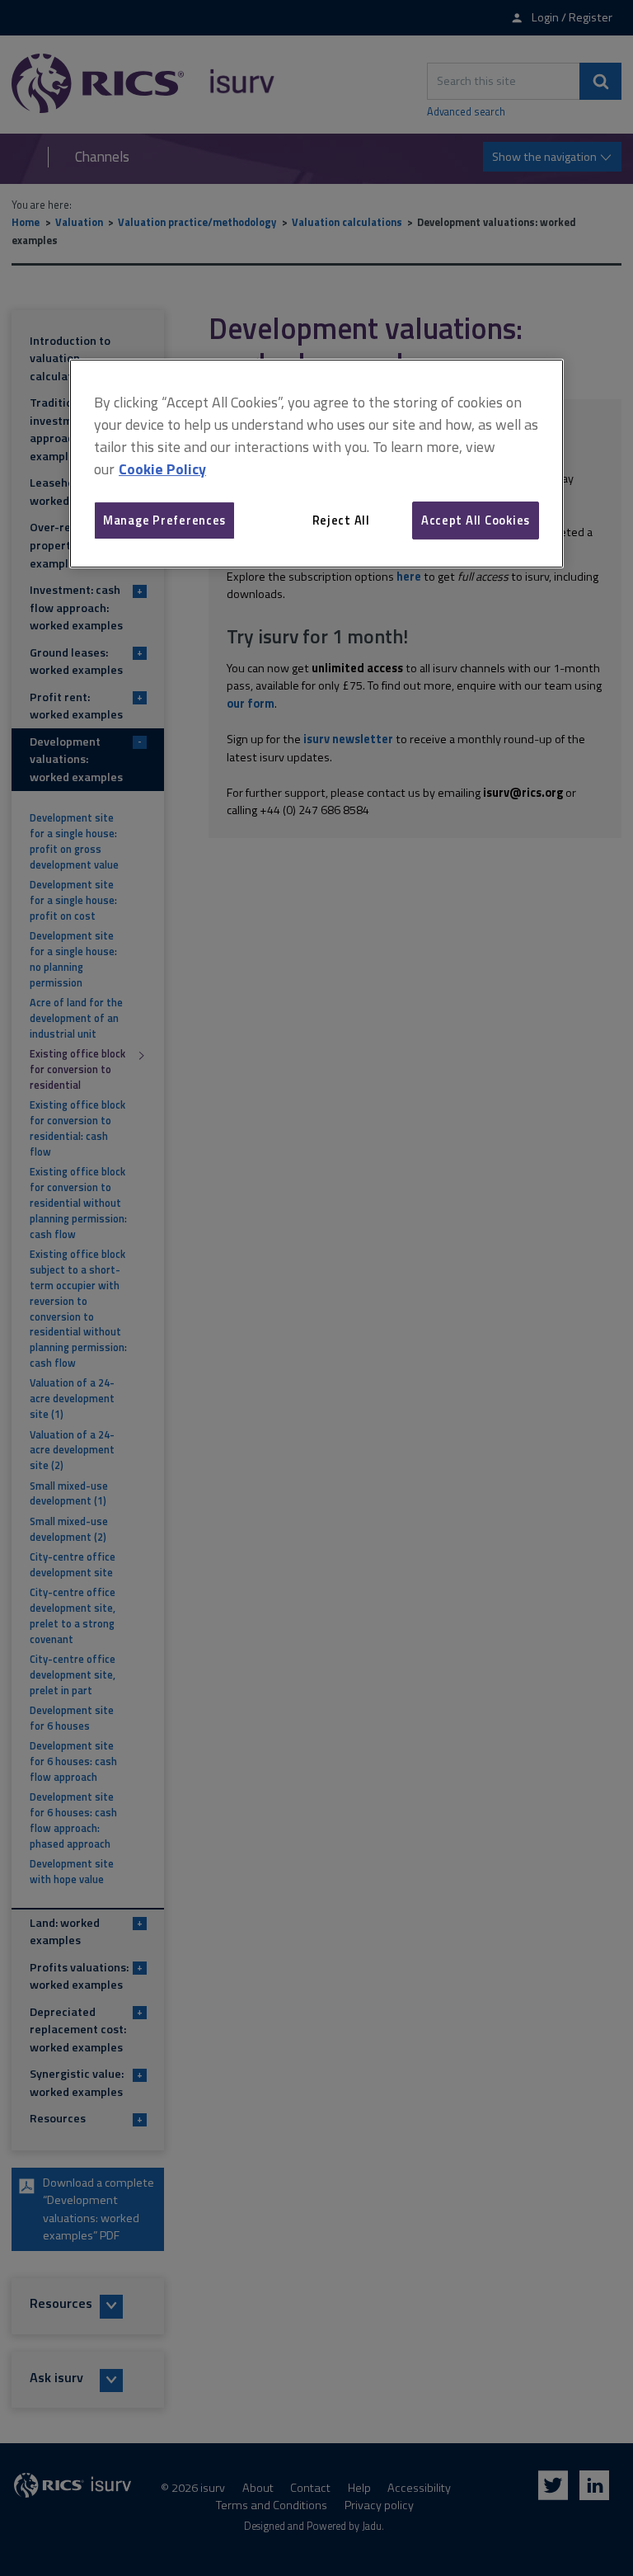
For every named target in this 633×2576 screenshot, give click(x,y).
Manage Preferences (164, 520)
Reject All (341, 520)
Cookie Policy (162, 469)
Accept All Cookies (476, 520)
